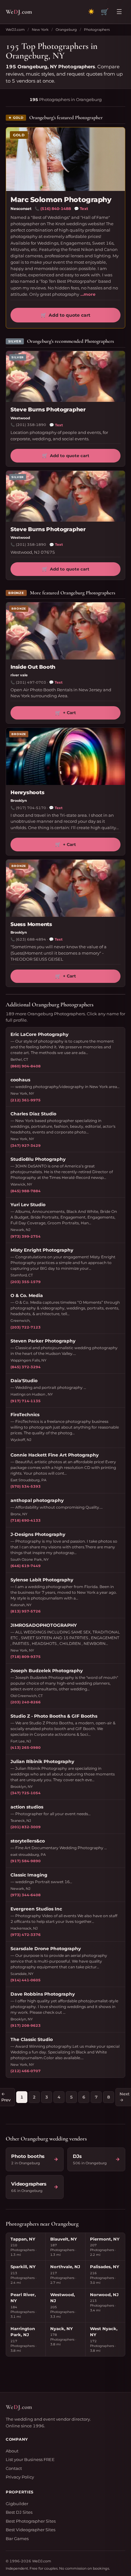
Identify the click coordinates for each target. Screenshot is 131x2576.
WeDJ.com (15, 30)
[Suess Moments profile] (65, 888)
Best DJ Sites (19, 2512)
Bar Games (17, 2539)
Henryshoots (27, 792)
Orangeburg (66, 30)
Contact (14, 2468)
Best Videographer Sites (31, 2530)
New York (40, 30)
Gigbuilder (17, 2504)
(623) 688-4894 (31, 939)
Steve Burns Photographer (48, 409)
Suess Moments (31, 924)
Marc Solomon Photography (61, 200)
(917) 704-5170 (31, 808)
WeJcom (19, 12)
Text (81, 209)
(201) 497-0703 (31, 682)
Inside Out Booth (33, 667)
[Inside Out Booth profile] (65, 631)
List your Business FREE (30, 2459)
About (12, 2451)
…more (88, 294)
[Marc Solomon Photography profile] (65, 159)
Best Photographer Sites (31, 2521)
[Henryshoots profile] (65, 756)
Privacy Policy (20, 2477)
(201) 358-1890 (31, 425)
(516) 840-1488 (56, 209)
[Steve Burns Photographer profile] (65, 376)
